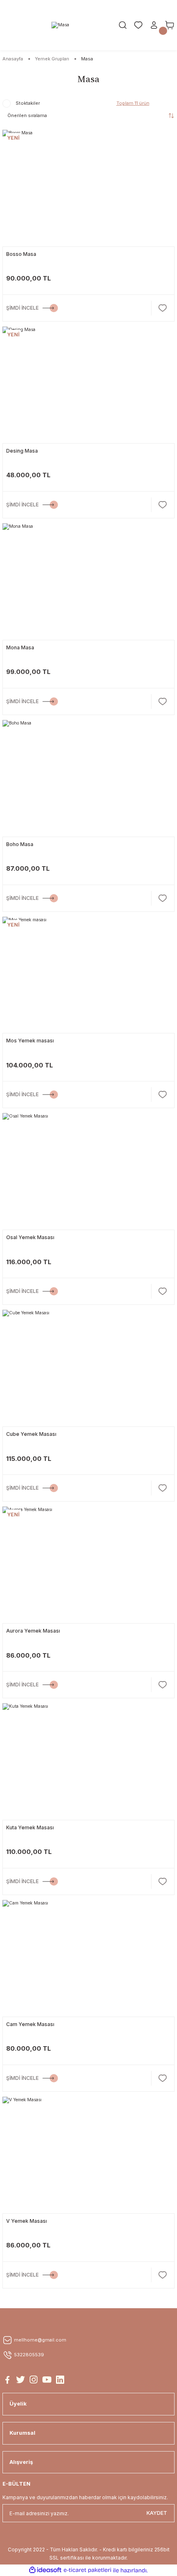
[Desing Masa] (88, 383)
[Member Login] (154, 25)
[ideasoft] (45, 2570)
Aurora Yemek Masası (33, 1631)
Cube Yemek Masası (31, 1434)
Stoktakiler (28, 103)
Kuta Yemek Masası (30, 1827)
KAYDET (157, 2513)
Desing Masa (22, 451)
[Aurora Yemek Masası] (88, 1563)
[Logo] (60, 25)
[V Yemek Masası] (88, 2153)
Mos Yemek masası (30, 1041)
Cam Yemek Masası (30, 2024)
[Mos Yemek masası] (88, 973)
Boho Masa (20, 844)
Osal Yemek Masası (30, 1237)
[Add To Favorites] (163, 308)
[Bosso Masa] (88, 186)
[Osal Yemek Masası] (88, 1170)
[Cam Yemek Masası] (88, 1957)
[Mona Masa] (88, 580)
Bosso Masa (21, 254)
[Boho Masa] (88, 777)
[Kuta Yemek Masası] (88, 1760)
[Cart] (170, 25)
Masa (87, 59)
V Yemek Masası (27, 2221)
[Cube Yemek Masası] (88, 1366)
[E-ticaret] (87, 2570)
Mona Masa (20, 647)
